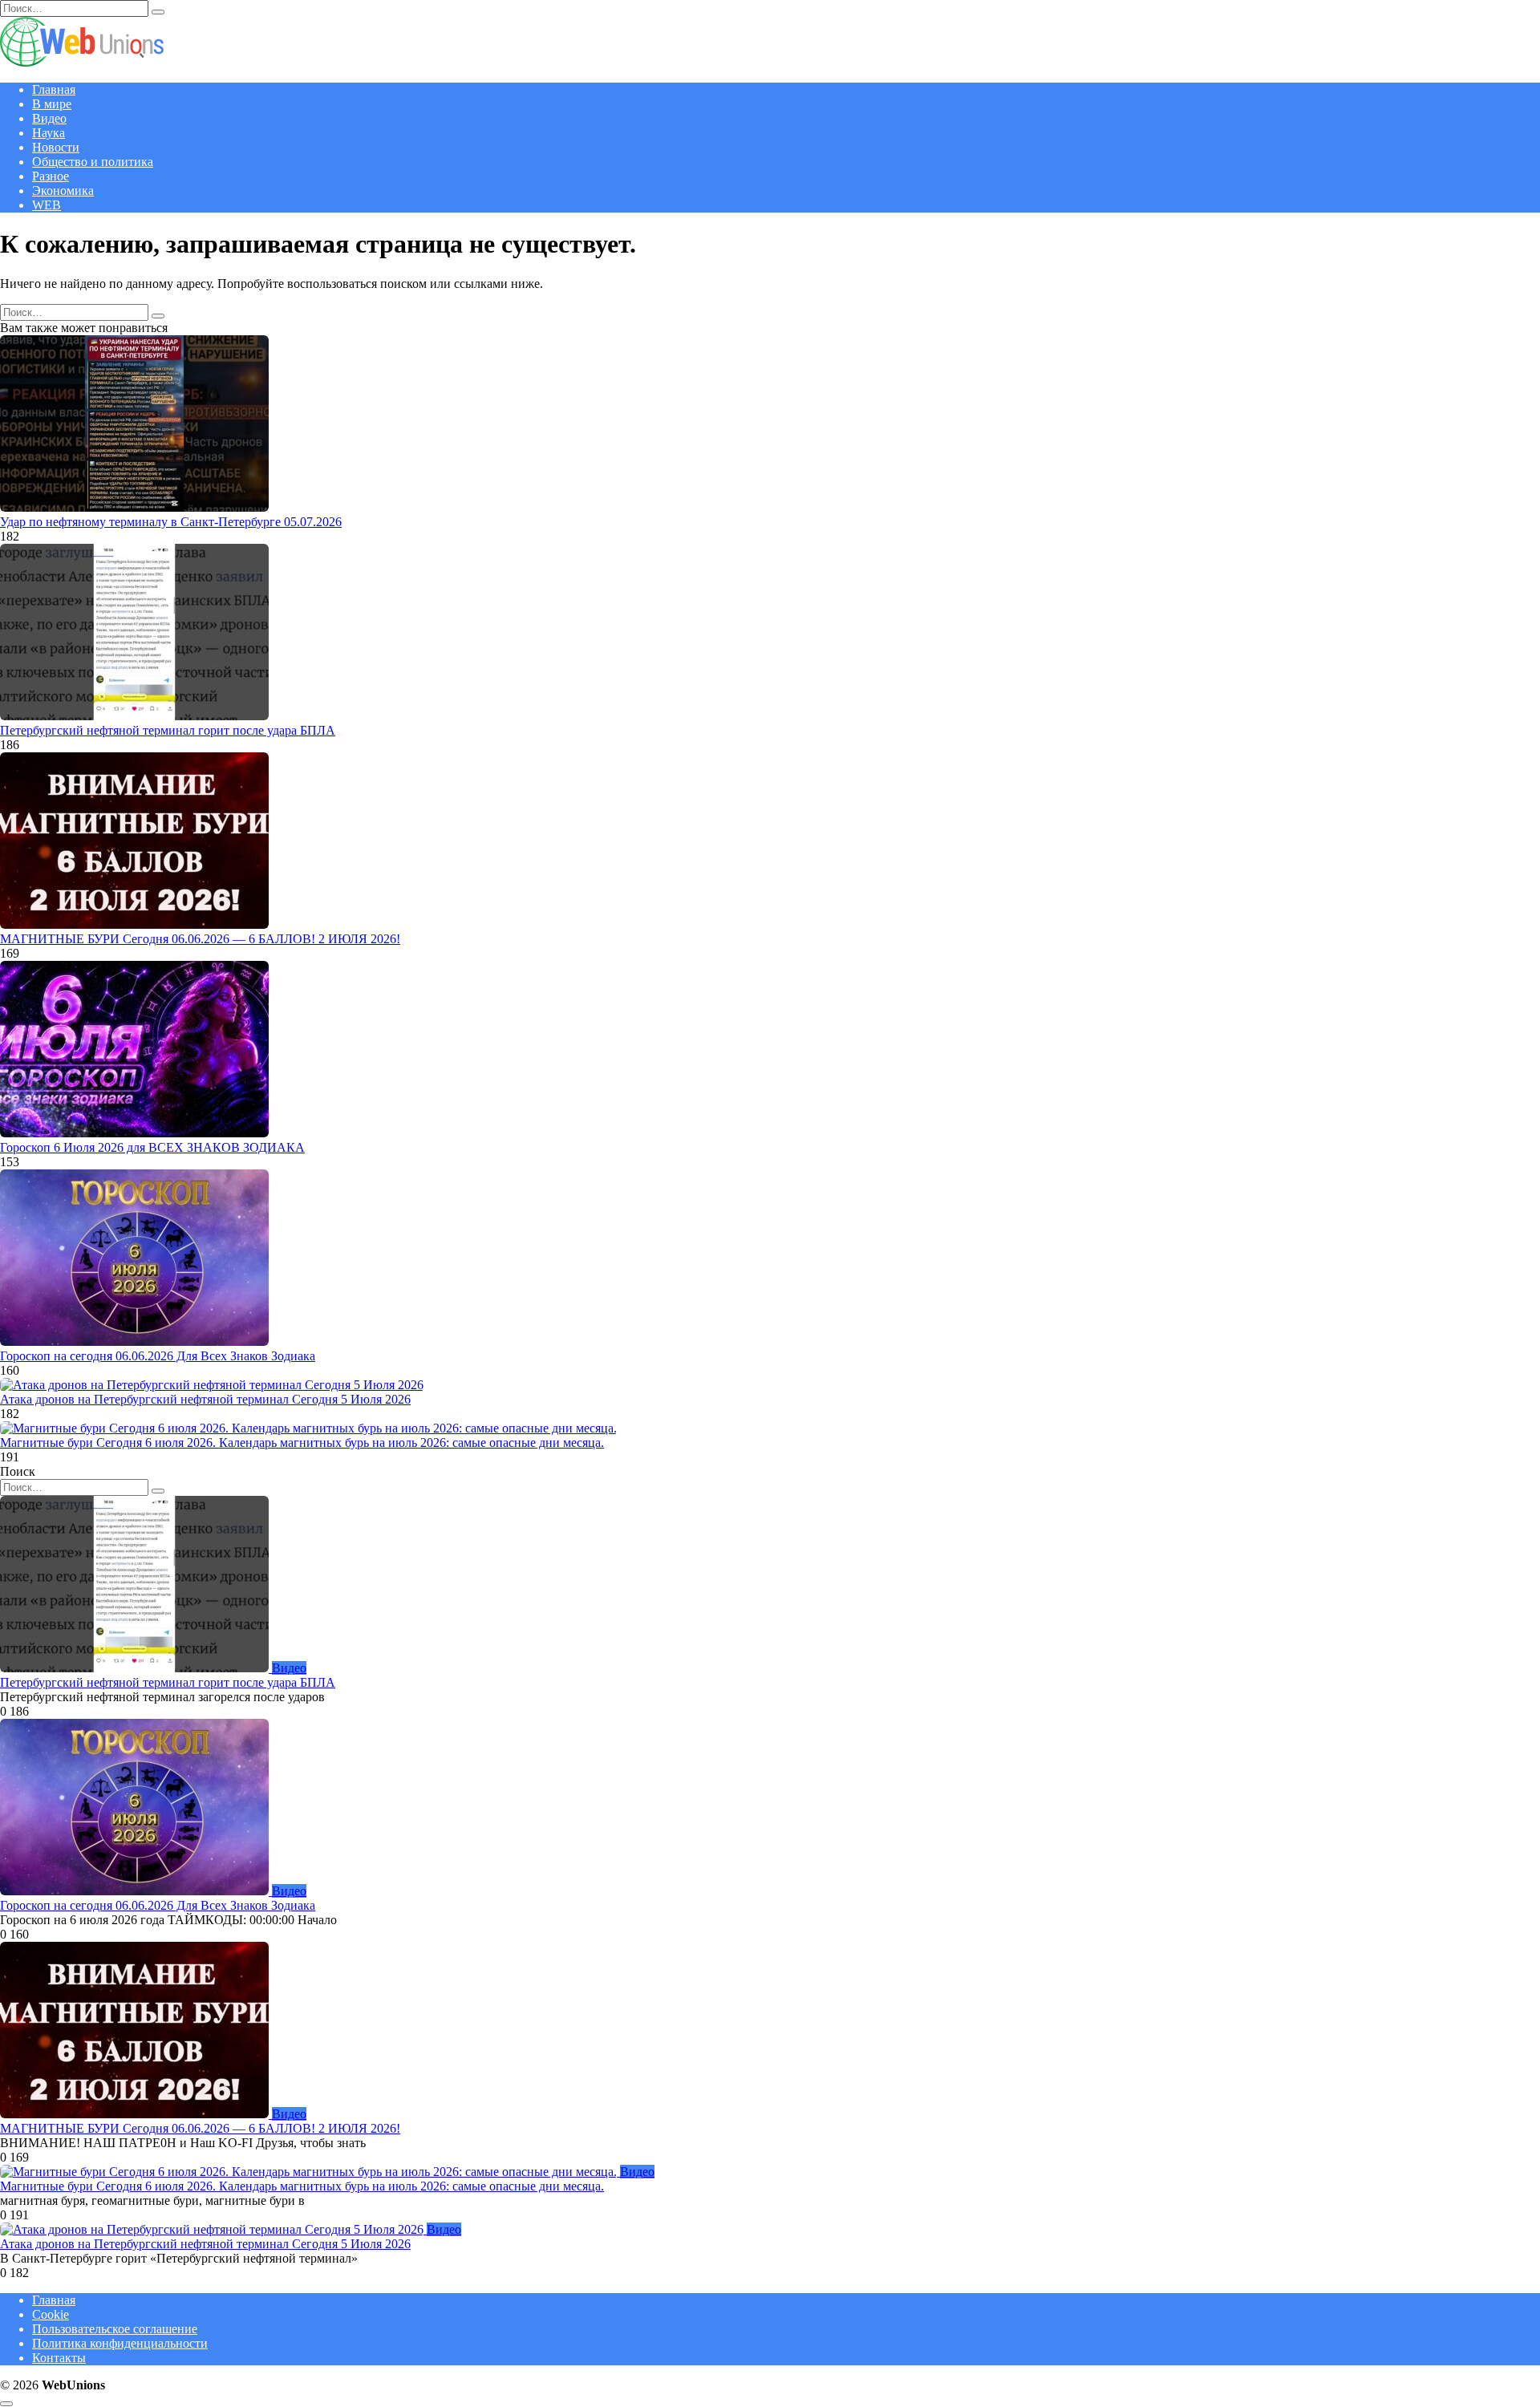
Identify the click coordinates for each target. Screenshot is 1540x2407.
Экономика (63, 190)
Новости (56, 147)
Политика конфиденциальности (120, 2343)
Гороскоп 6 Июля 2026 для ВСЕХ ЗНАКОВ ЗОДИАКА (152, 1147)
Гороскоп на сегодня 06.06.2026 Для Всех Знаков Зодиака (158, 1356)
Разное (51, 176)
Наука (49, 133)
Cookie (51, 2314)
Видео (49, 118)
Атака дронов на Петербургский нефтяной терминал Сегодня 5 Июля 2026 (205, 1399)
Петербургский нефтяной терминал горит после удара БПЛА (168, 730)
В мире (52, 104)
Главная (54, 89)
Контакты (59, 2358)
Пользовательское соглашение (115, 2329)
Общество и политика (93, 162)
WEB (47, 205)
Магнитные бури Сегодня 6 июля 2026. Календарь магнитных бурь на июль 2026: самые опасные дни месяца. (302, 1443)
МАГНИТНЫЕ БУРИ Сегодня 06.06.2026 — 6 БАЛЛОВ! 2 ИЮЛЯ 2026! (200, 939)
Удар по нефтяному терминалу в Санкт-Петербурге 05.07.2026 (171, 522)
